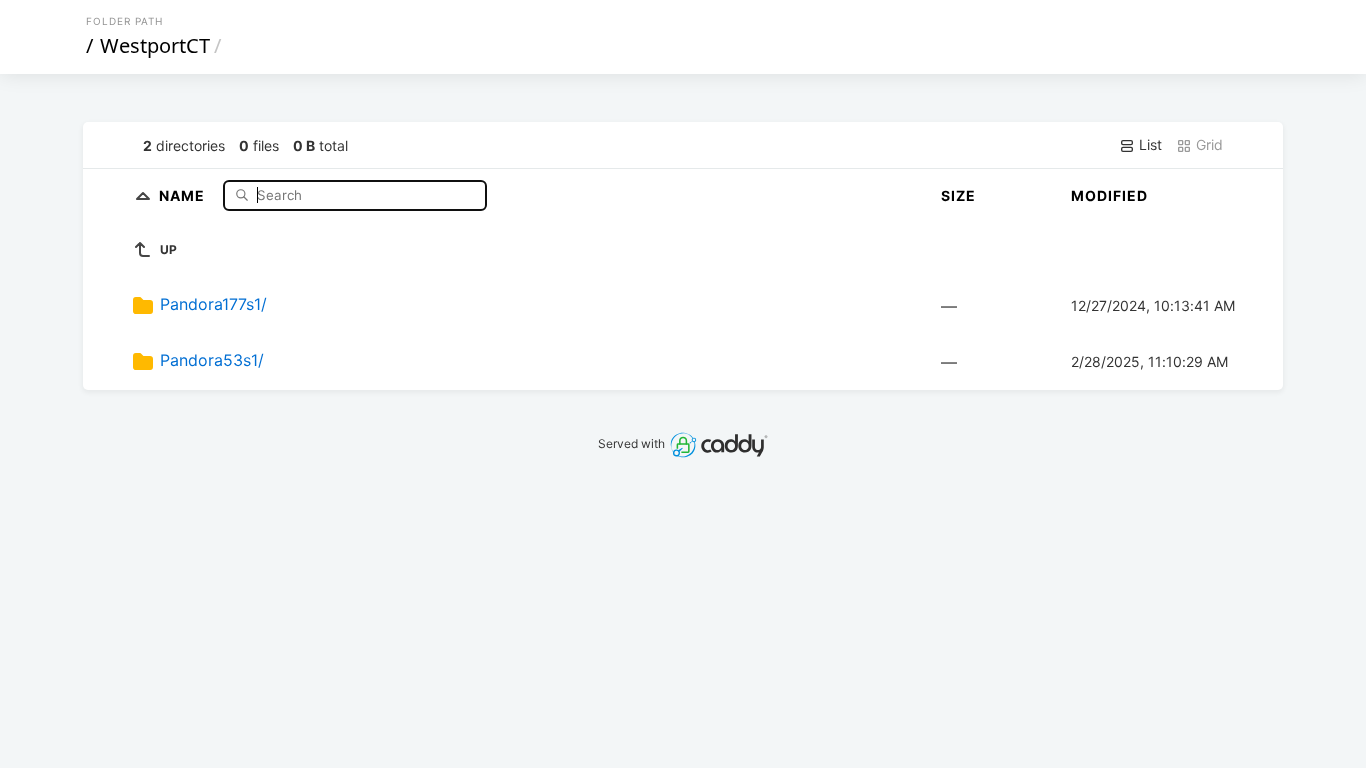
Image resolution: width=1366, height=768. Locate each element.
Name (184, 194)
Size (958, 195)
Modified (1109, 195)
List (1148, 144)
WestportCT (155, 45)
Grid (1207, 144)
